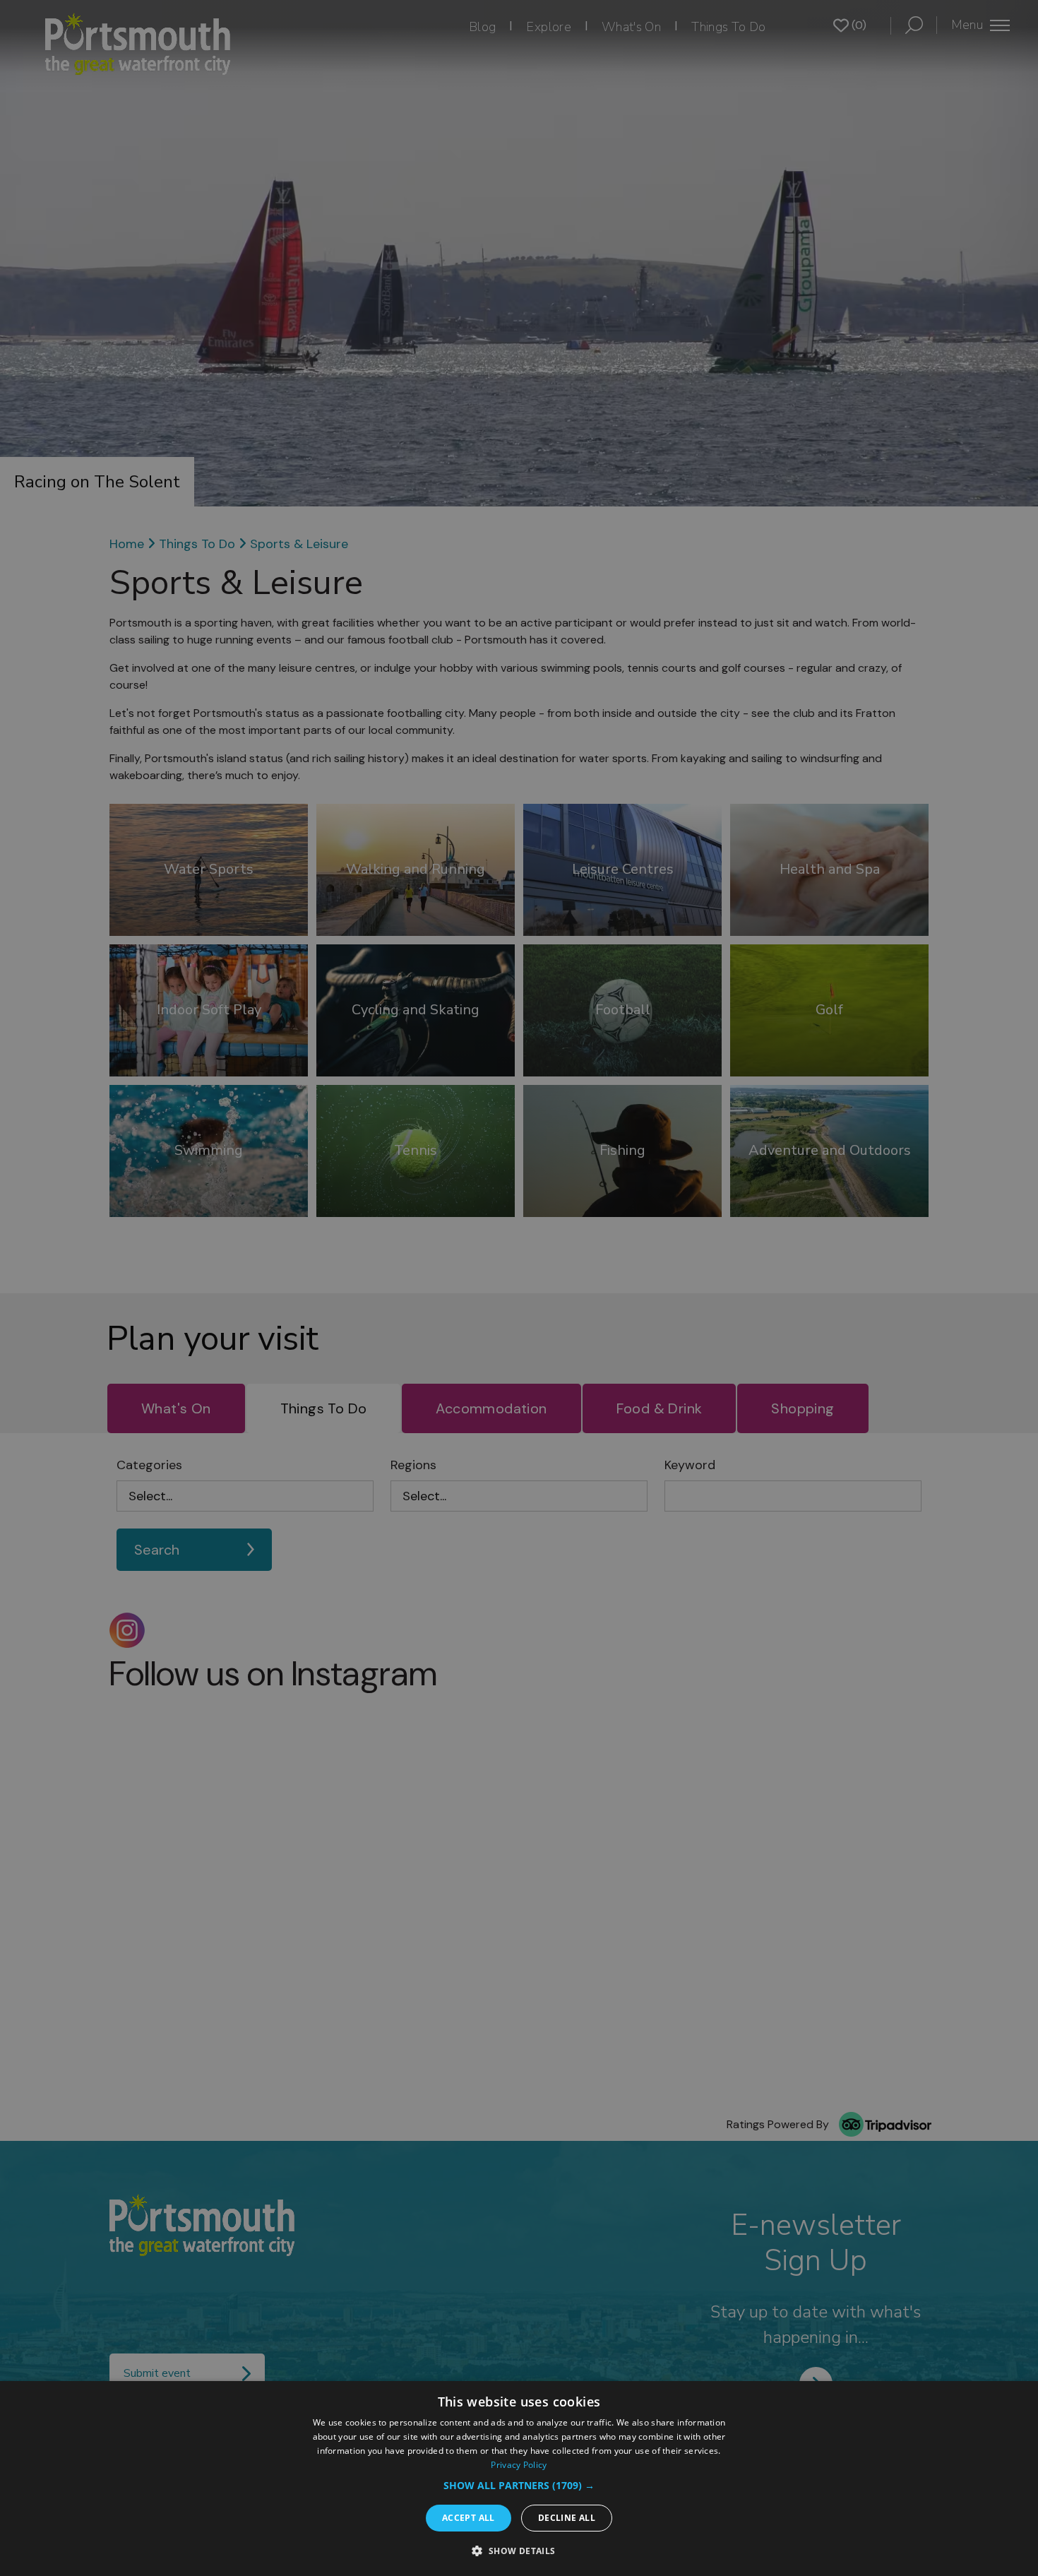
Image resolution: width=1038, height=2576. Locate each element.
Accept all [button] (469, 2518)
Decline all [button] (567, 2518)
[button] (519, 2485)
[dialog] (519, 2479)
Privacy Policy (519, 2465)
